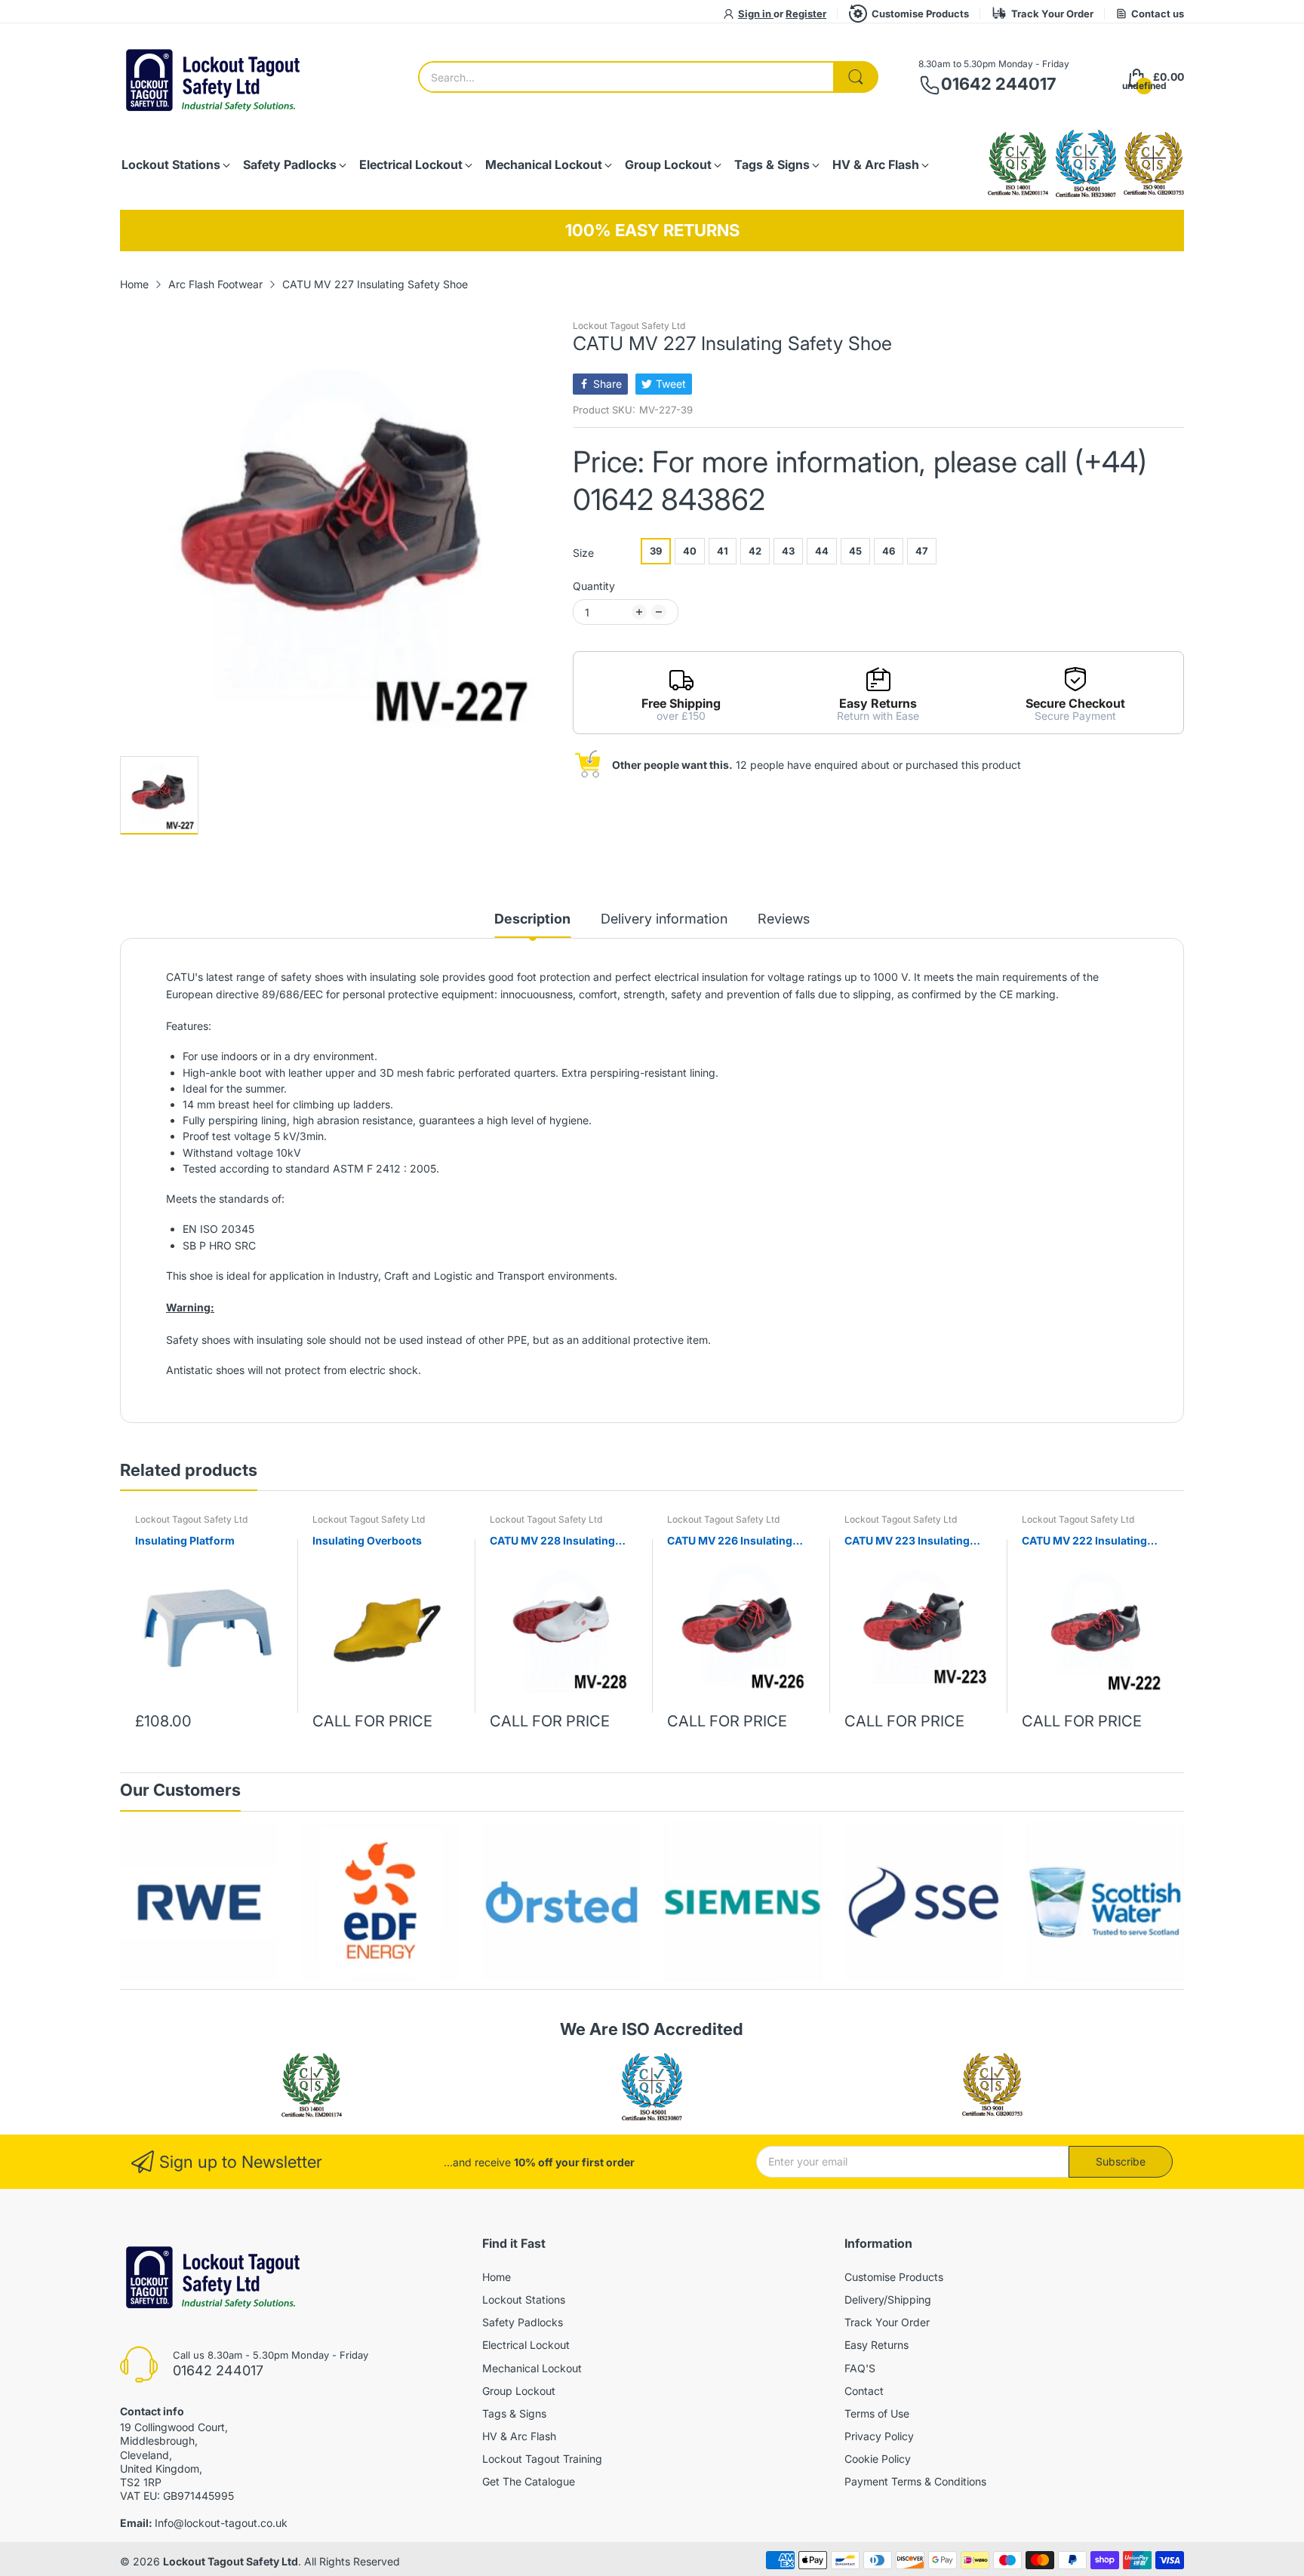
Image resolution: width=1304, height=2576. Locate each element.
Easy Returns (877, 2345)
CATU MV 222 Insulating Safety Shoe (1084, 1541)
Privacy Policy (879, 2436)
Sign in (756, 14)
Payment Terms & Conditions (915, 2481)
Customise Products (920, 14)
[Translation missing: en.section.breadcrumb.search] (856, 77)
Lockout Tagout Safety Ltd (629, 326)
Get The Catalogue (529, 2481)
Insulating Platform (185, 1540)
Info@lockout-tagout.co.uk (221, 2523)
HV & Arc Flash (519, 2436)
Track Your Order (1052, 14)
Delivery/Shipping (888, 2299)
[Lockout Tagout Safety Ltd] (214, 77)
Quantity (594, 586)
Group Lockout (519, 2391)
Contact (864, 2391)
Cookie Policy (878, 2459)
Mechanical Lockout (532, 2368)
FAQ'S (860, 2368)
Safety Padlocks (523, 2322)
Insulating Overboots (367, 1540)
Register (806, 14)
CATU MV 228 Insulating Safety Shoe (552, 1541)
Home (497, 2277)
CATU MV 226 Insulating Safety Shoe (730, 1541)
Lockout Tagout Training (542, 2459)
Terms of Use (877, 2413)
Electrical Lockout (526, 2345)
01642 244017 (998, 84)
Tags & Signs (514, 2413)
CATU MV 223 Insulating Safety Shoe (907, 1541)
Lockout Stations (524, 2299)
